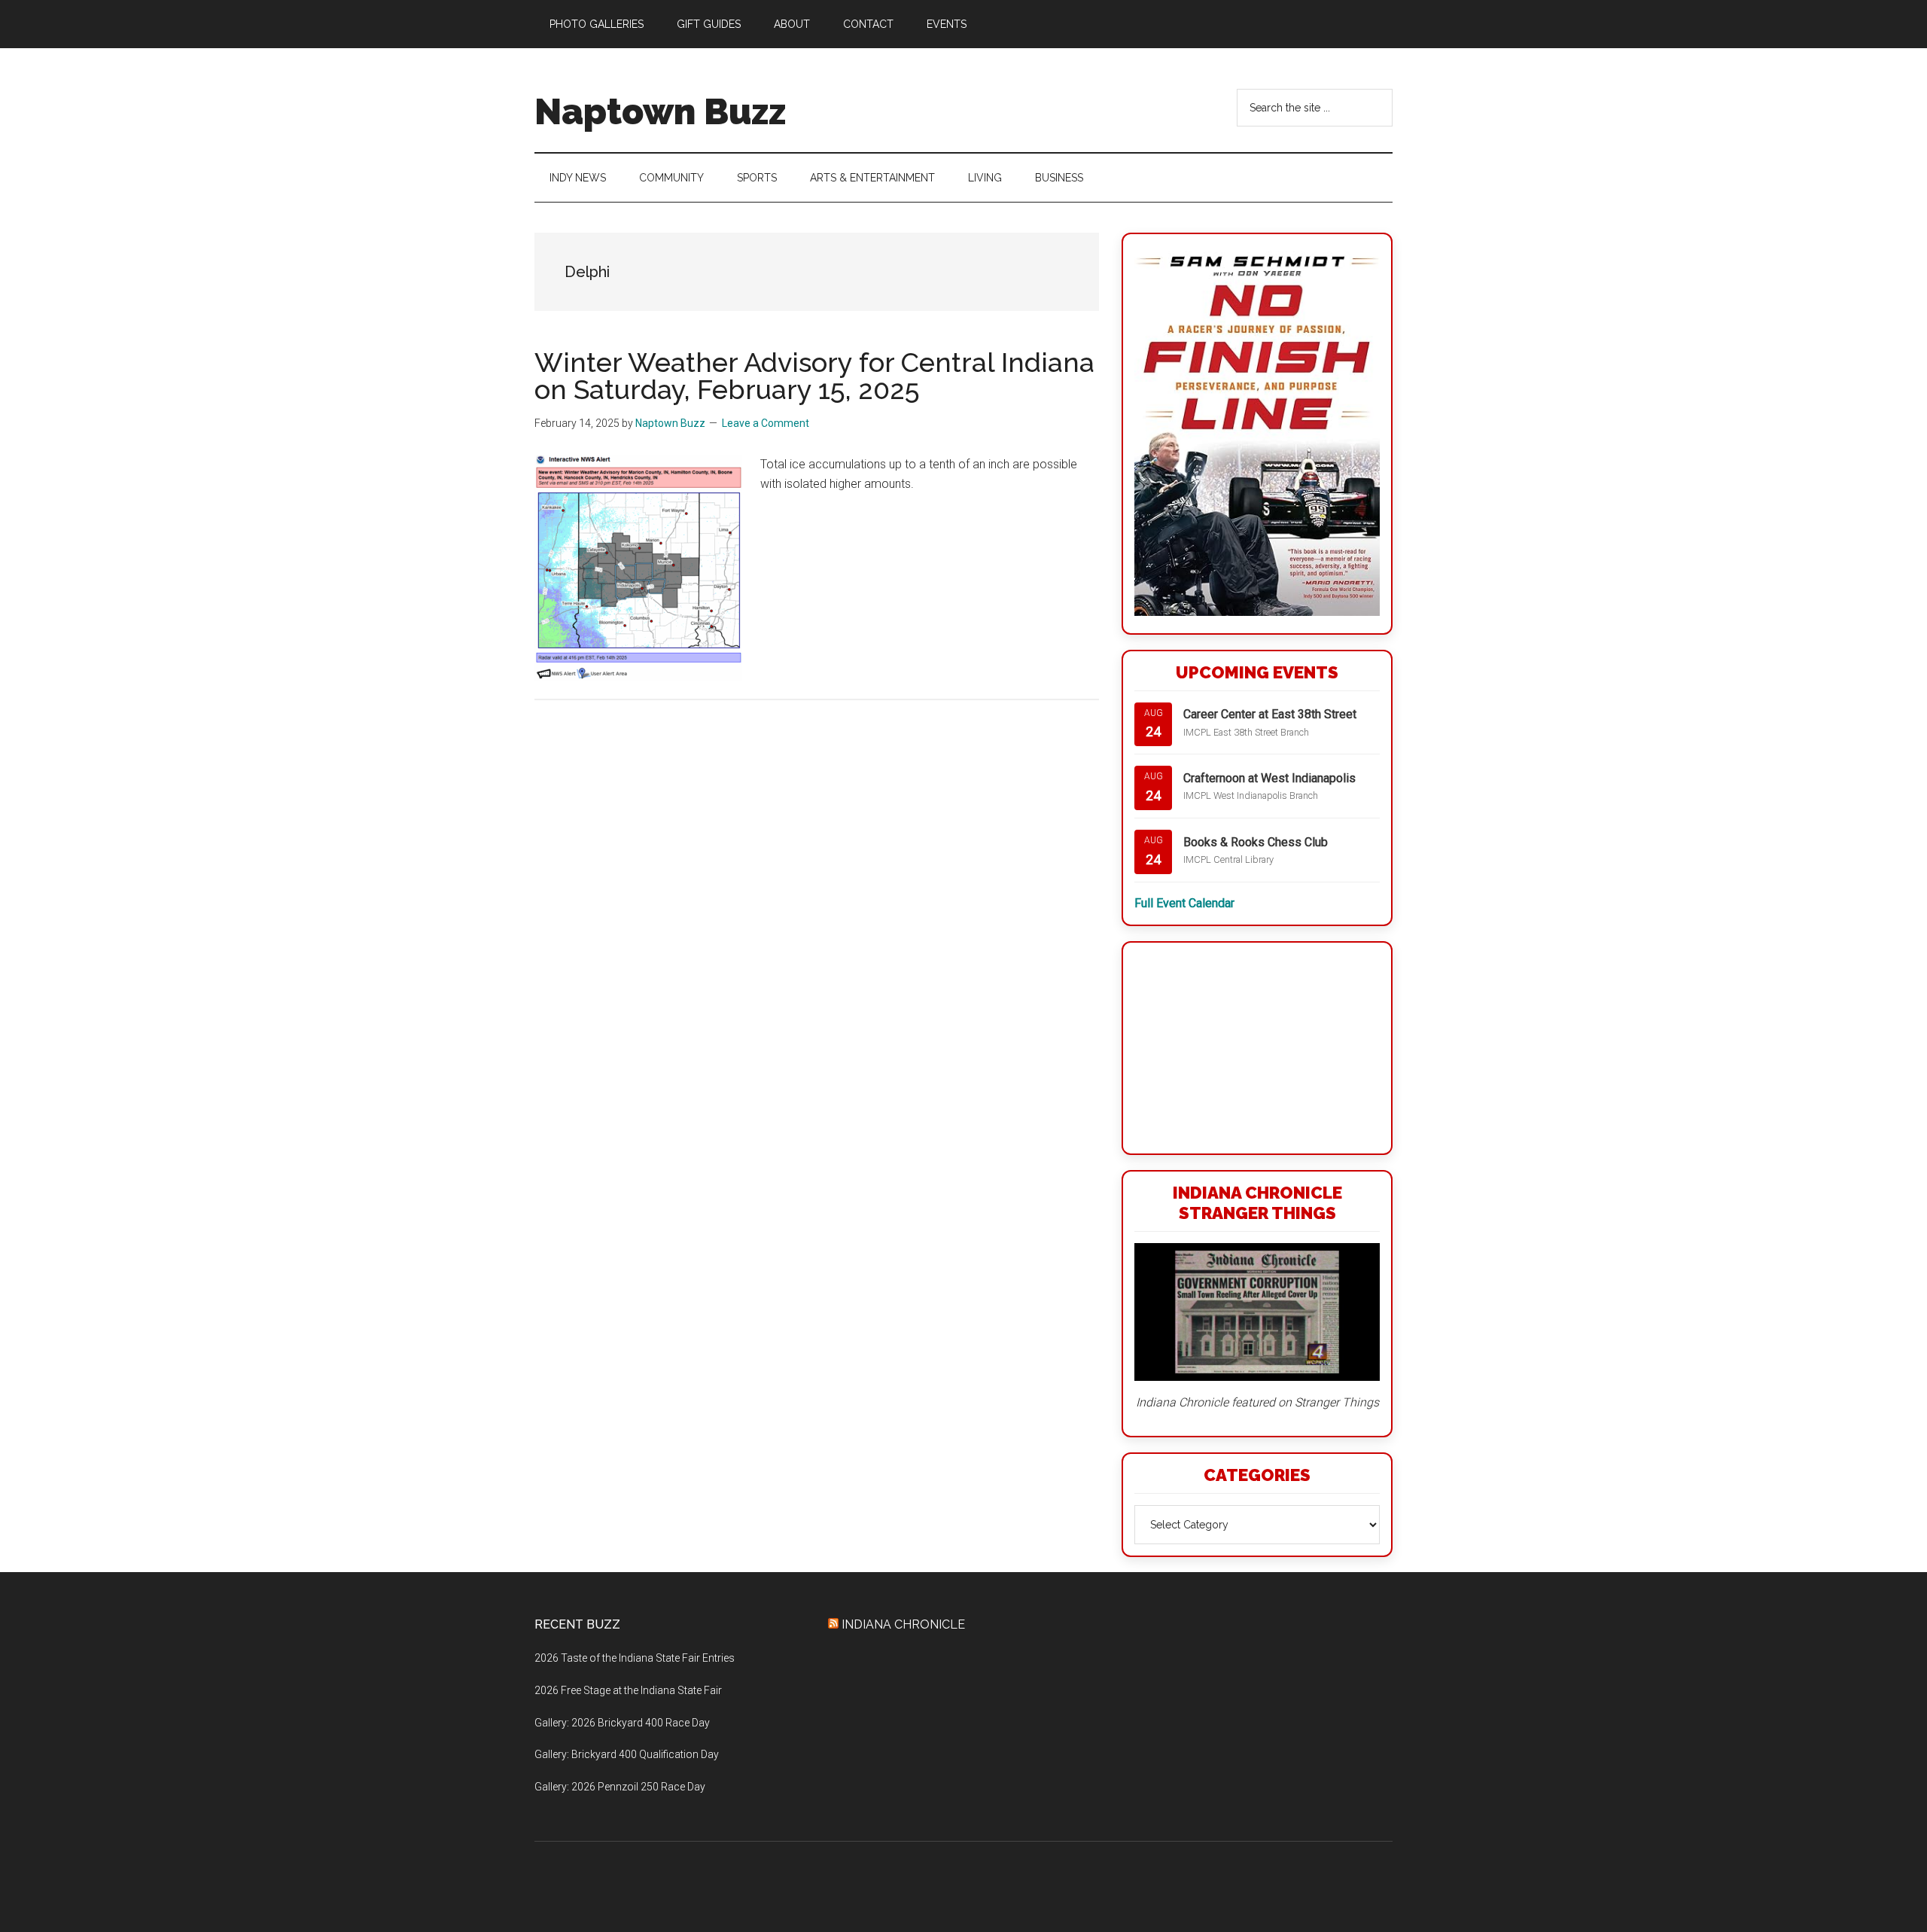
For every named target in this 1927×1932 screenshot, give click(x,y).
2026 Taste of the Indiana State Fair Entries (635, 1658)
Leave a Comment (766, 423)
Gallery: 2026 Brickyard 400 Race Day (622, 1723)
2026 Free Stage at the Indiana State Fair (628, 1690)
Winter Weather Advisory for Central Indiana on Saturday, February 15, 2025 (814, 376)
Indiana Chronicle (903, 1624)
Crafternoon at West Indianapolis (1269, 778)
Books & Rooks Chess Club (1256, 842)
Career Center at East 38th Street (1270, 714)
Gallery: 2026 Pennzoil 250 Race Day (620, 1787)
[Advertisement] (1257, 1048)
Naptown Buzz (660, 111)
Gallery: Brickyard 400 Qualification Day (627, 1754)
